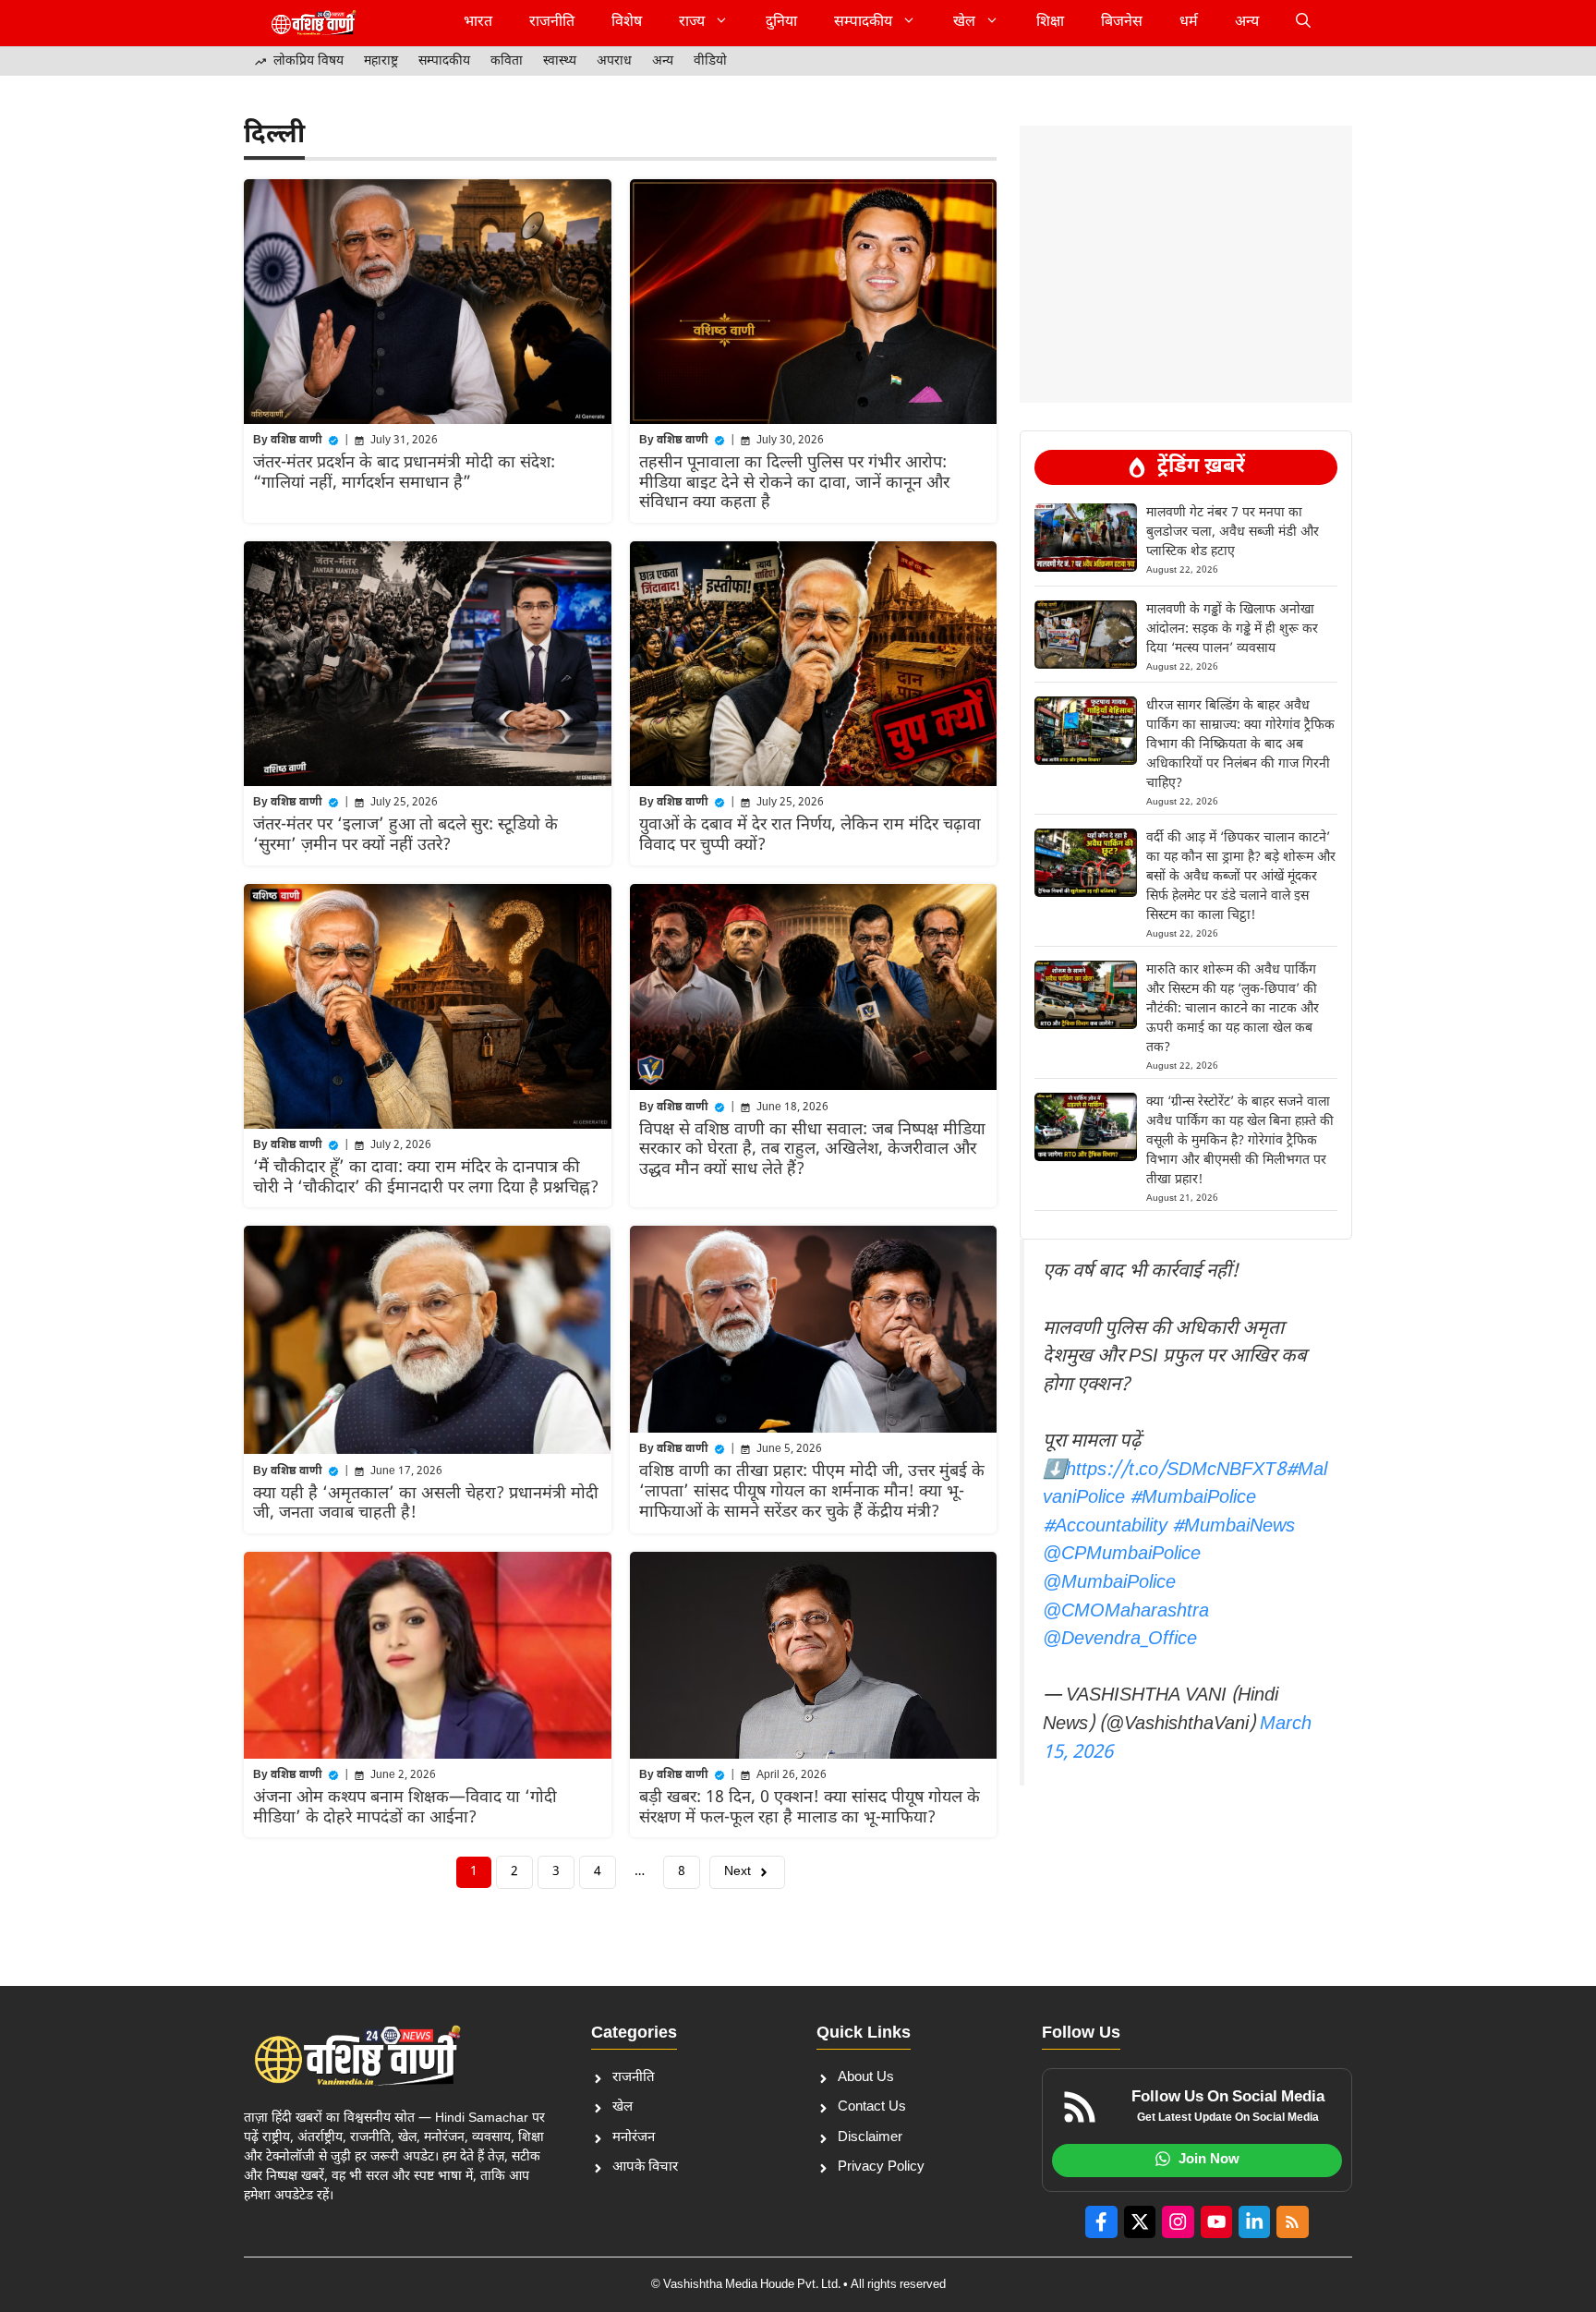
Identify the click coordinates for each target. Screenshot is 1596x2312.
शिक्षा (1050, 23)
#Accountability (1105, 1527)
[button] (1303, 23)
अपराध (614, 61)
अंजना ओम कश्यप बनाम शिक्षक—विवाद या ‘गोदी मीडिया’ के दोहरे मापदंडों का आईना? (405, 1808)
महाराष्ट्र (381, 61)
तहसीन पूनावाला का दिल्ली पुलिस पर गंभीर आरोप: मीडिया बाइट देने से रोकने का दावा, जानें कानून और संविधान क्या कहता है (794, 483)
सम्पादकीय (863, 23)
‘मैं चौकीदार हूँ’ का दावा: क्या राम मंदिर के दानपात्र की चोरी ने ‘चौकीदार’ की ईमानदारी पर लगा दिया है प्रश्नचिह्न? (426, 1178)
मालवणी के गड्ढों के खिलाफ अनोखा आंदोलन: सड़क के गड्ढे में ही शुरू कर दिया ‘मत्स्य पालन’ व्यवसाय (1232, 629)
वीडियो (710, 61)
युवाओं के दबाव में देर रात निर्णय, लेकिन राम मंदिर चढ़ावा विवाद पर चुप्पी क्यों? (810, 835)
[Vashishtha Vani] (313, 23)
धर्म (1189, 23)
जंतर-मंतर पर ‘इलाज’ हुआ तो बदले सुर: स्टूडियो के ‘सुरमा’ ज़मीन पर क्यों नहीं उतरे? (405, 835)
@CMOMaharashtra (1126, 1612)
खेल (964, 23)
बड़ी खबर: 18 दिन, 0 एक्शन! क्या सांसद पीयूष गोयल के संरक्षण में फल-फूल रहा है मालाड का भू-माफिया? (810, 1808)
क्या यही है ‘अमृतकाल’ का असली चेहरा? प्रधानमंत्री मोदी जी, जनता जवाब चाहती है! (426, 1504)
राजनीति (552, 23)
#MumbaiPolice (1193, 1498)
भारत (478, 23)
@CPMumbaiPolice (1122, 1555)
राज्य (692, 23)
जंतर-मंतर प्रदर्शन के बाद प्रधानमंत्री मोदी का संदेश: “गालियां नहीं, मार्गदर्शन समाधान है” (404, 473)
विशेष (627, 23)
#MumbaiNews (1233, 1527)
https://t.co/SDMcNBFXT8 (1176, 1471)
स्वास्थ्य (560, 61)
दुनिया (781, 23)
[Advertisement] (1186, 171)
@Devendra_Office (1120, 1640)
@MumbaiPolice (1109, 1583)
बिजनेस (1122, 23)
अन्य (1247, 23)
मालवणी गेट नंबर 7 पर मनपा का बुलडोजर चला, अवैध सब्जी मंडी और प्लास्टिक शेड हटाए (1233, 533)
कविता (507, 61)
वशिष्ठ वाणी (296, 441)
